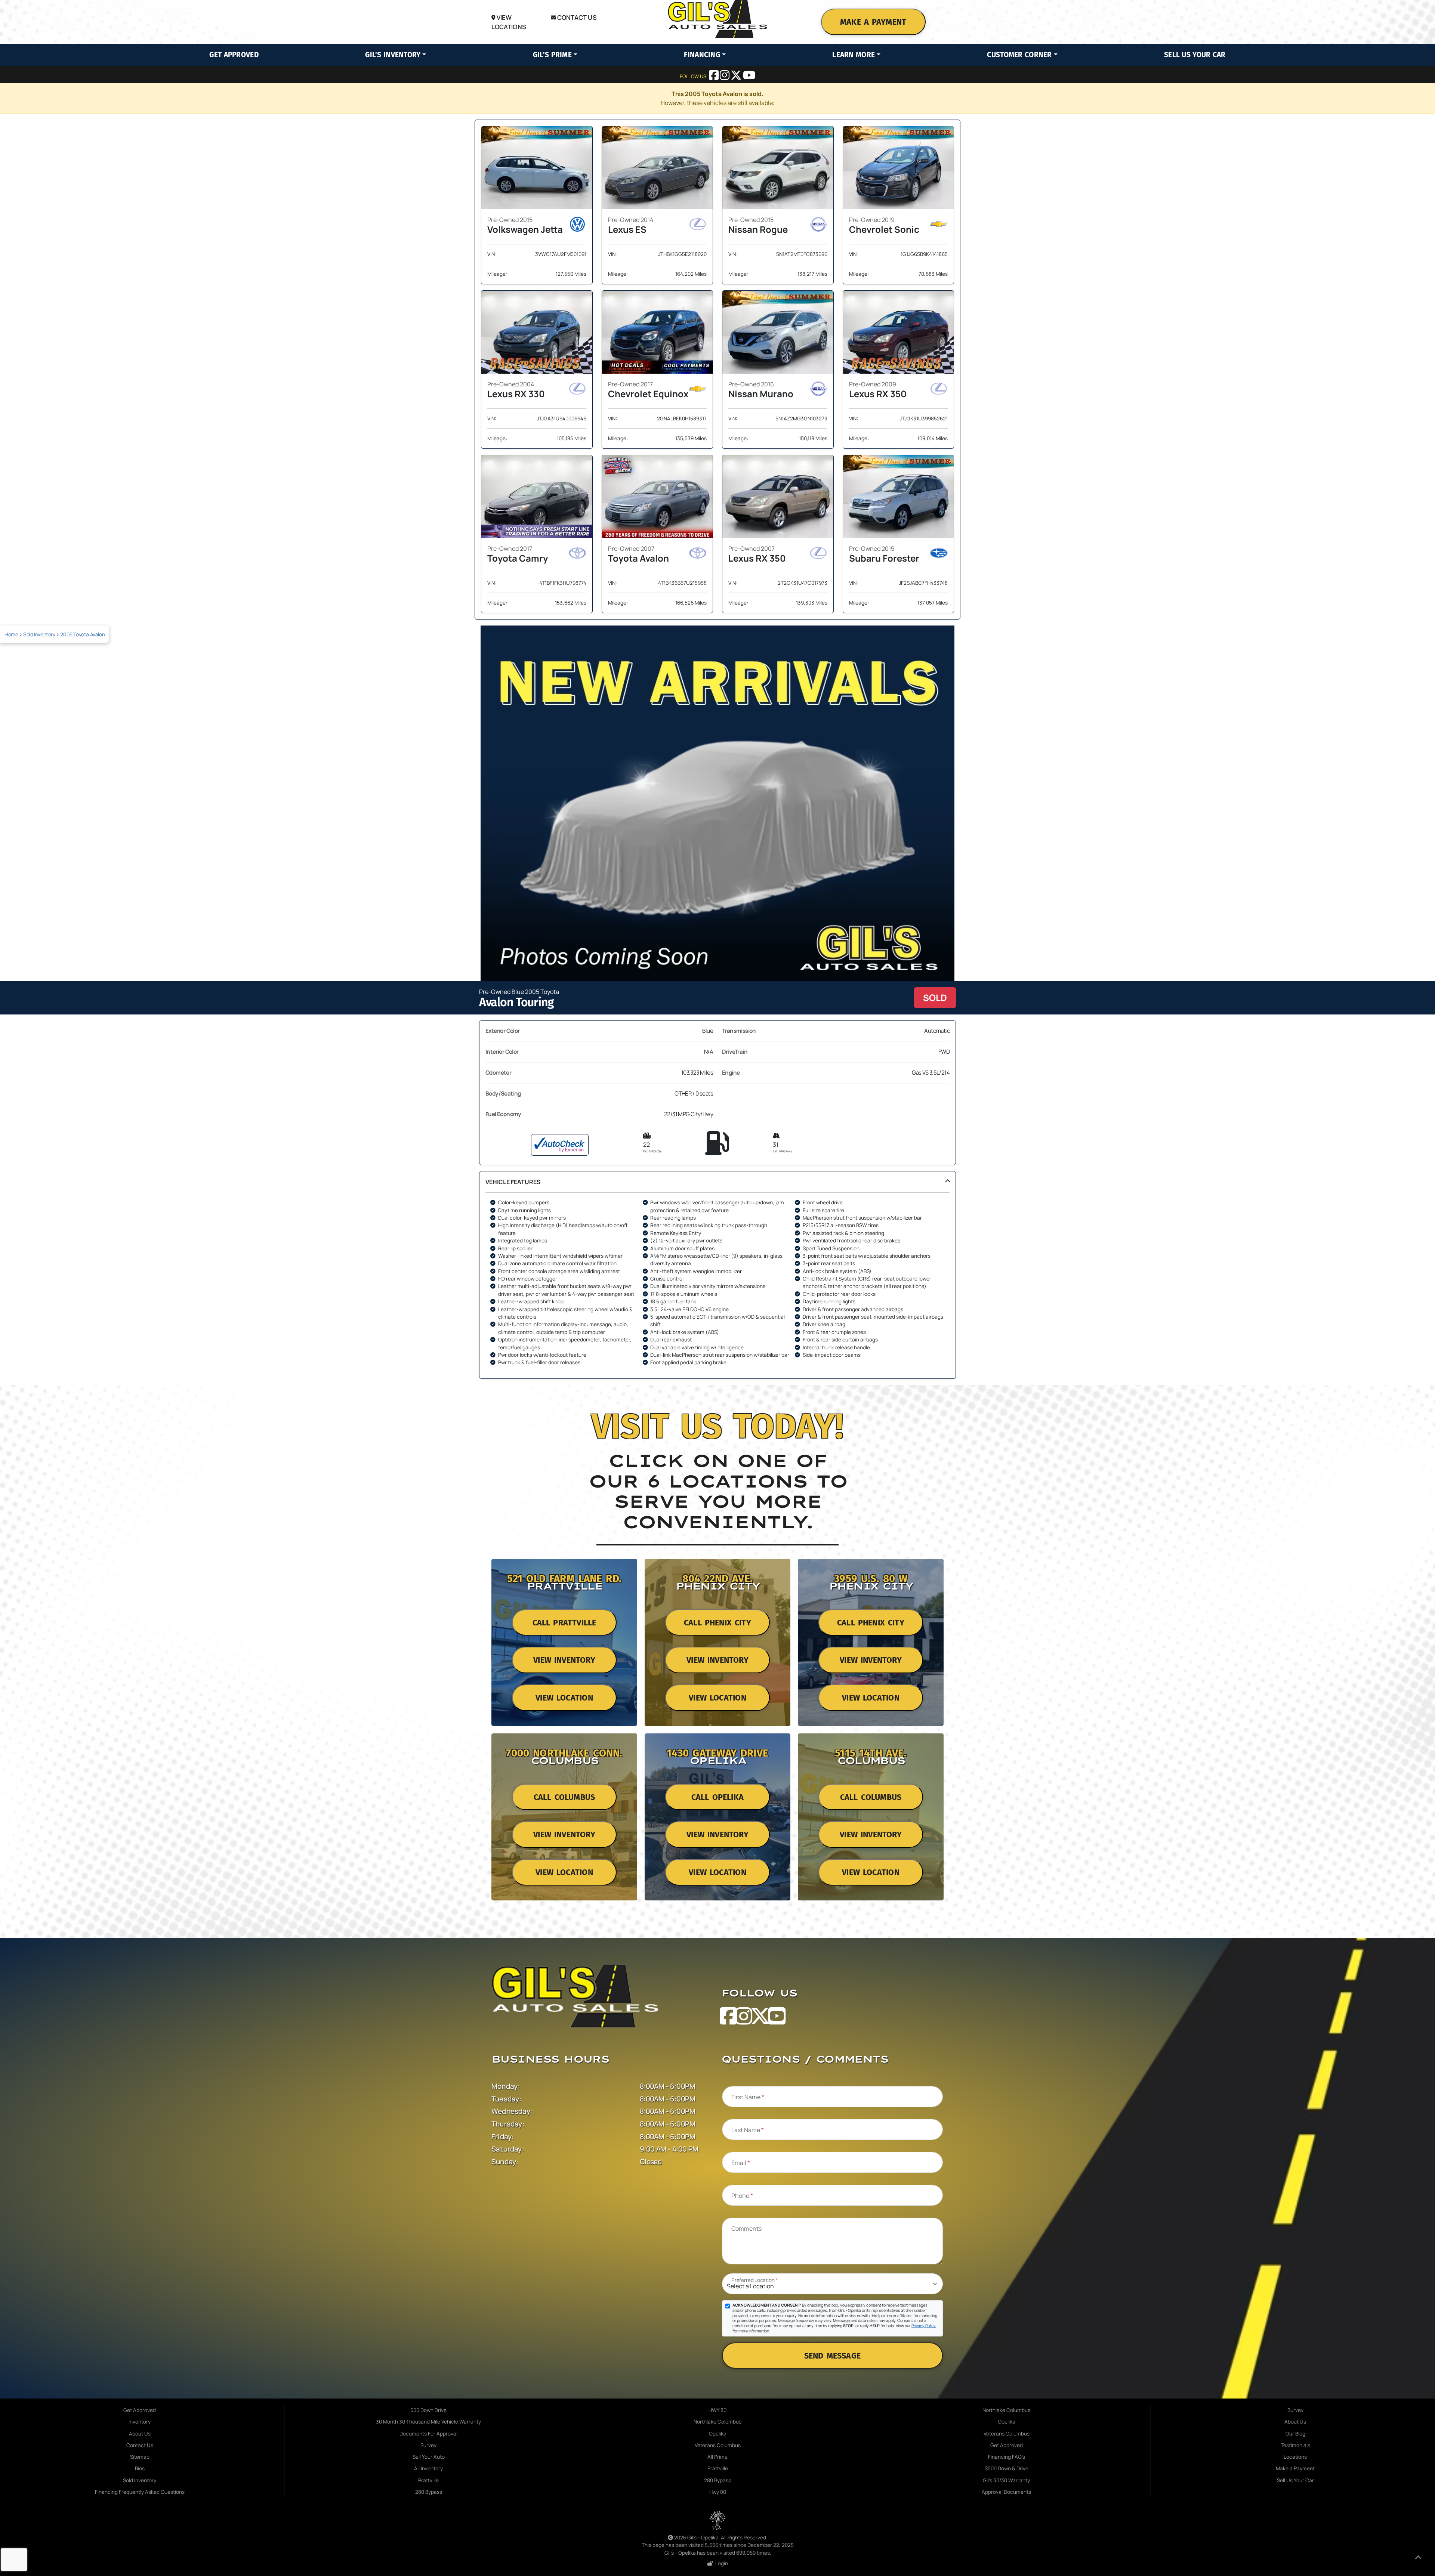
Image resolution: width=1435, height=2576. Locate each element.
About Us (140, 2434)
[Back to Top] (1418, 2558)
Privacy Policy (924, 2326)
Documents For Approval (428, 2434)
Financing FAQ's (1007, 2457)
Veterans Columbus (718, 2445)
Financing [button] (702, 55)
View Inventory (564, 1660)
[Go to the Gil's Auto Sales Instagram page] (725, 77)
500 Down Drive (428, 2410)
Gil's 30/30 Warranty (1006, 2480)
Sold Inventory (39, 634)
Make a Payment (873, 22)
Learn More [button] (854, 55)
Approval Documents (1006, 2492)
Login (720, 2563)
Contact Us (576, 17)
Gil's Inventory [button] (393, 55)
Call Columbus (564, 1797)
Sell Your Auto (429, 2457)
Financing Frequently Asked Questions (140, 2492)
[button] (717, 1275)
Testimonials (1295, 2445)
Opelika (718, 2434)
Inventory (140, 2422)
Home (11, 634)
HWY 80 (717, 2410)
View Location (564, 1698)
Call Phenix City (717, 1623)
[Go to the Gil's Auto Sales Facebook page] (714, 77)
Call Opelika (717, 1797)
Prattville (428, 2480)
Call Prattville (564, 1623)
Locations (1295, 2457)
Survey (428, 2445)
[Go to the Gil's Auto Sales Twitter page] (737, 77)
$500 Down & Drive (1007, 2468)
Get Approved (234, 55)
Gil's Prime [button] (552, 55)
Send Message (832, 2356)
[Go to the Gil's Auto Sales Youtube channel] (749, 77)
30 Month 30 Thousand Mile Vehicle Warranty (428, 2422)
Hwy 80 (718, 2492)
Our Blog (1295, 2434)
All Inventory (428, 2468)
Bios (140, 2468)
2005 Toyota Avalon (82, 634)
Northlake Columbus (717, 2422)
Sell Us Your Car (1195, 55)
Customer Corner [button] (1019, 55)
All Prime (717, 2457)
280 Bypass (429, 2492)
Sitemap (140, 2457)
